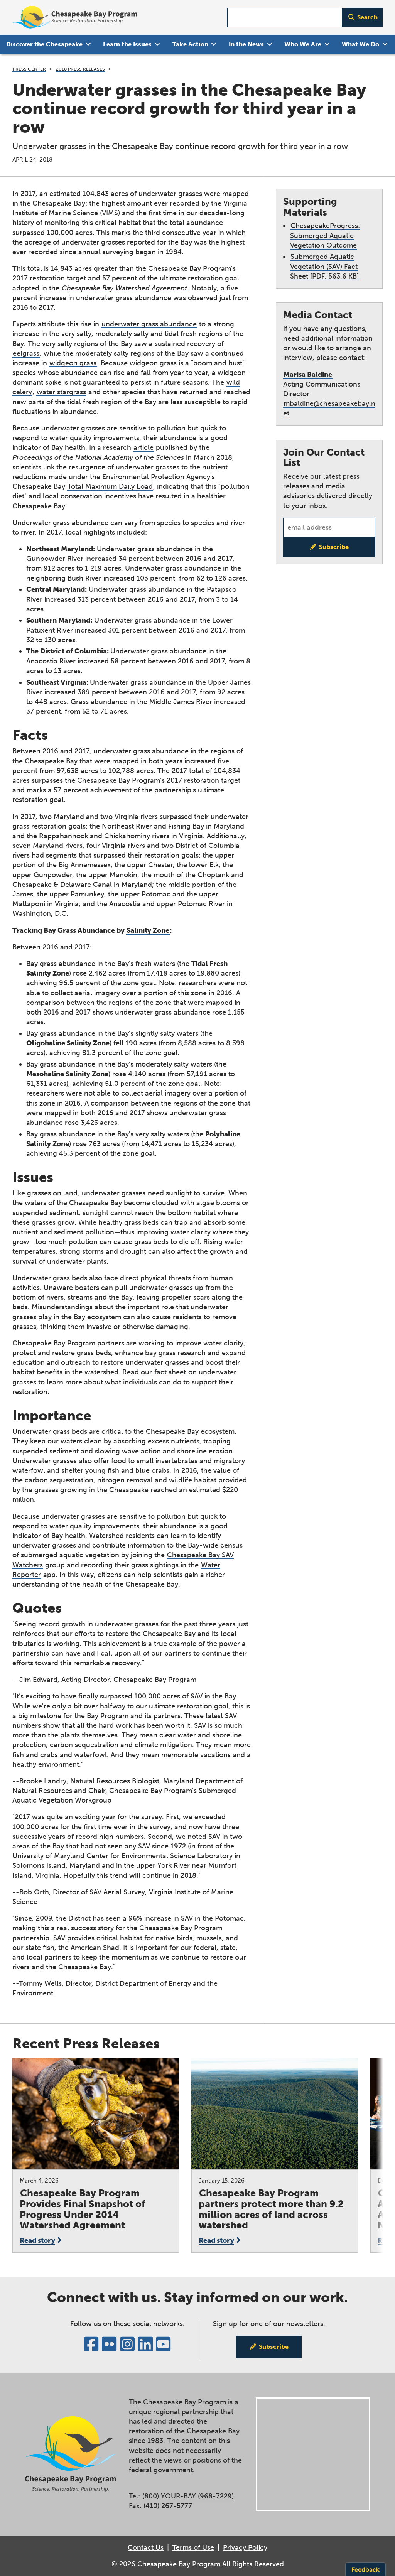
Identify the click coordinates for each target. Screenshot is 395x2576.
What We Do (360, 44)
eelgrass (26, 353)
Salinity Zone (148, 930)
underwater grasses (114, 1193)
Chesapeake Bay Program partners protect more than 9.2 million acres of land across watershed (271, 2209)
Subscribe (334, 547)
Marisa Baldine (308, 375)
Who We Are (303, 44)
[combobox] (285, 18)
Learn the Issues (127, 44)
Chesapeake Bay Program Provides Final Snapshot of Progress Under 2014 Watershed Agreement (83, 2209)
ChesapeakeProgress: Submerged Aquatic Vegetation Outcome (325, 235)
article (143, 447)
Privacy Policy (245, 2547)
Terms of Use (193, 2547)
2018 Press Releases (80, 69)
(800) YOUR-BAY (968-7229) (188, 2496)
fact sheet (171, 1372)
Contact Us (146, 2547)
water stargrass (61, 392)
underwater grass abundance (149, 324)
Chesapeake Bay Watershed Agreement (124, 288)
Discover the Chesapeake (44, 44)
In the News (246, 44)
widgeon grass (73, 363)
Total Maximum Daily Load (110, 486)
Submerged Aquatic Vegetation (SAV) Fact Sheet (324, 266)
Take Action (190, 44)
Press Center (29, 69)
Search (367, 17)
